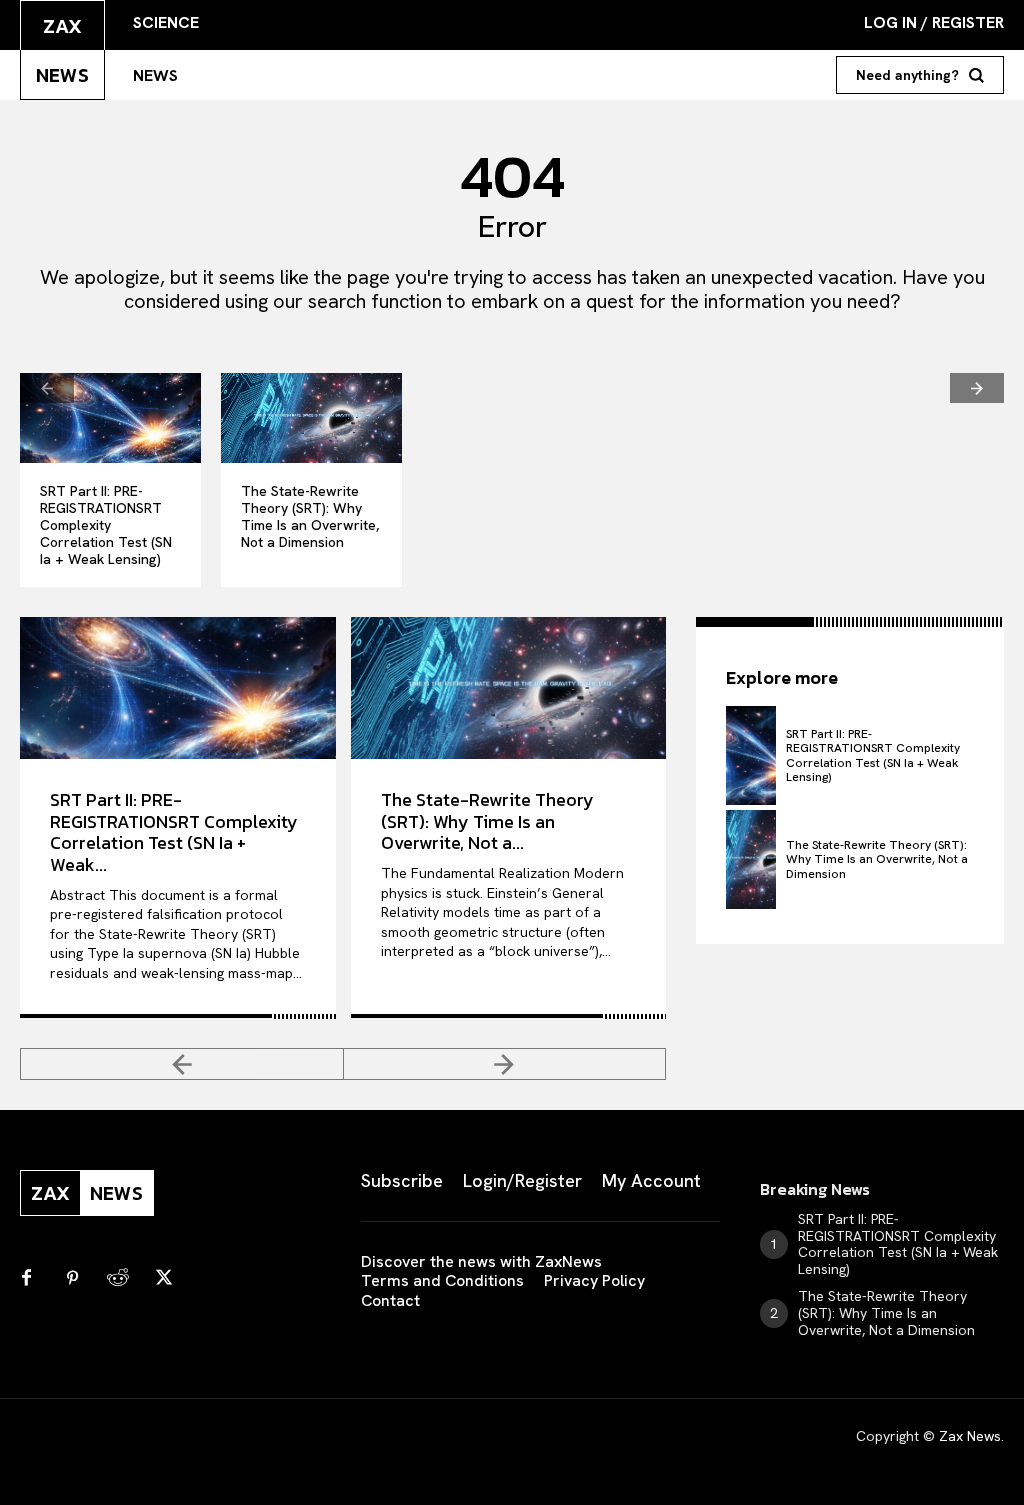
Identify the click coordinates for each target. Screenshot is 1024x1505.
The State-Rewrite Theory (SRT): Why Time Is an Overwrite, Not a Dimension (310, 516)
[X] (164, 1279)
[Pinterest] (72, 1279)
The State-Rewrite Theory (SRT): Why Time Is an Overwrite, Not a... (487, 821)
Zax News (970, 1436)
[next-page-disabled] (977, 388)
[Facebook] (26, 1279)
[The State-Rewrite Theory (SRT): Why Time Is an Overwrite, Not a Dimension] (311, 418)
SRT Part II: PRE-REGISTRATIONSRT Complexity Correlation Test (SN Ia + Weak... (174, 832)
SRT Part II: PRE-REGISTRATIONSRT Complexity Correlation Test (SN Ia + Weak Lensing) (106, 524)
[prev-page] (47, 388)
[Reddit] (118, 1279)
